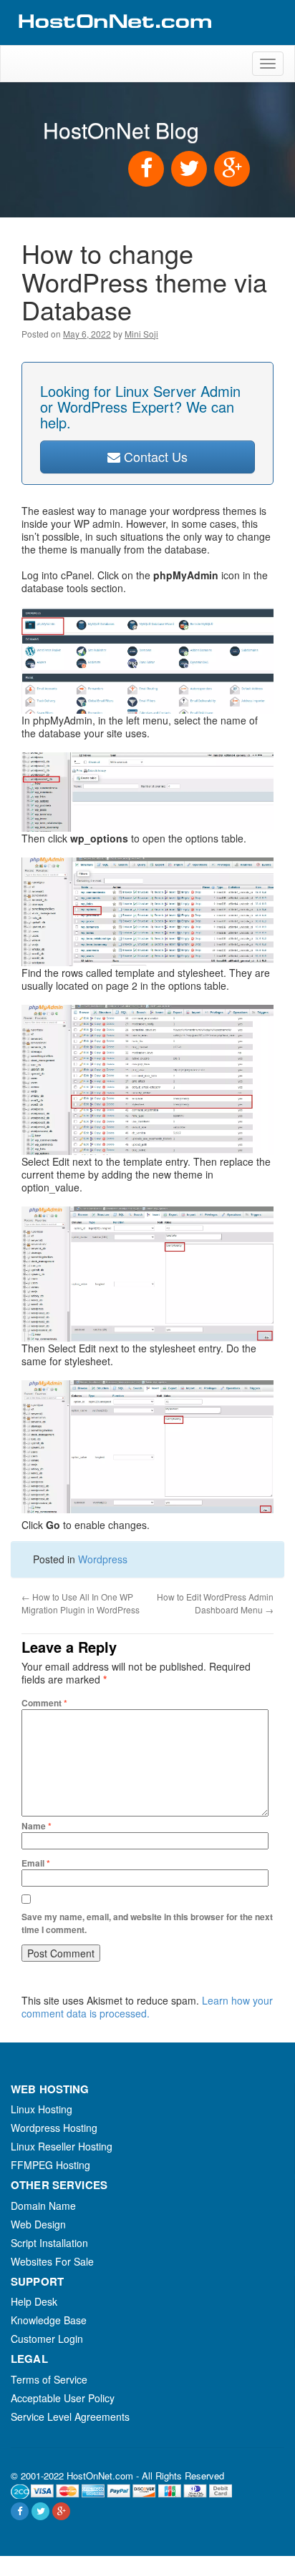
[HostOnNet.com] (114, 39)
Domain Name (43, 2206)
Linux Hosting (42, 2109)
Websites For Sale (52, 2261)
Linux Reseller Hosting (62, 2146)
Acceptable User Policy (63, 2398)
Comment (44, 1703)
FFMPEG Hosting (50, 2165)
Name (37, 1826)
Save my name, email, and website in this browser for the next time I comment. (147, 1923)
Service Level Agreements (70, 2417)
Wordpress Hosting (54, 2128)
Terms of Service (49, 2379)
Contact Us (154, 456)
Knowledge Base (49, 2320)
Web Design (38, 2224)
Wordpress (103, 1559)
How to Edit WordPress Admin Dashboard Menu (215, 1603)
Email (36, 1863)
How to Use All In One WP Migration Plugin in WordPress (81, 1603)
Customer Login (47, 2339)
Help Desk (34, 2301)
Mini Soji (141, 334)
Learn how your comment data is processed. (147, 2007)
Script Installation (49, 2243)
